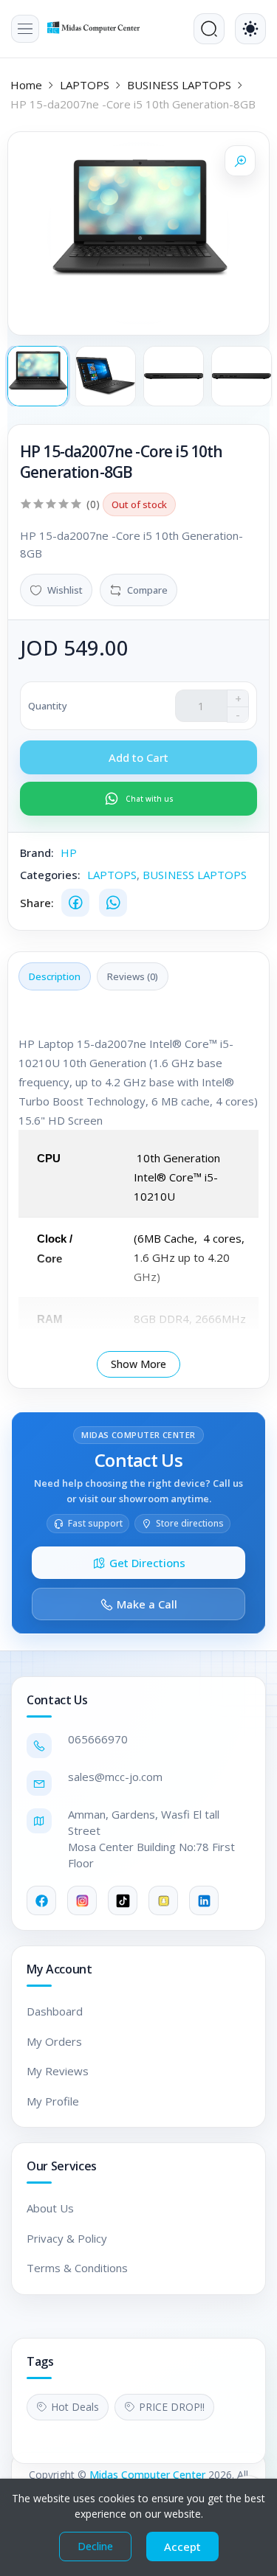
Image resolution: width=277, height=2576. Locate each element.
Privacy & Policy (67, 2238)
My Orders (54, 2041)
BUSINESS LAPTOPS (179, 85)
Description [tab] (55, 976)
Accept (182, 2547)
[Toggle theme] (250, 29)
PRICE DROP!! (172, 2407)
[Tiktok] (123, 1900)
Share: (37, 903)
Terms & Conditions (77, 2268)
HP (69, 853)
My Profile (53, 2101)
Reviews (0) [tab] (133, 976)
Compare (147, 590)
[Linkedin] (204, 1900)
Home (26, 85)
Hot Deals (75, 2407)
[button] (25, 29)
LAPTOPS (85, 85)
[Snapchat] (163, 1900)
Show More (138, 1364)
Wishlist (65, 590)
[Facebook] (75, 903)
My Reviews (58, 2071)
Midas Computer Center (147, 2475)
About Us (50, 2208)
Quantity (48, 706)
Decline (95, 2546)
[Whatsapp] (113, 903)
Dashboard (55, 2011)
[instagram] (82, 1900)
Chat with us (150, 799)
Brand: (37, 853)
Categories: (50, 875)
